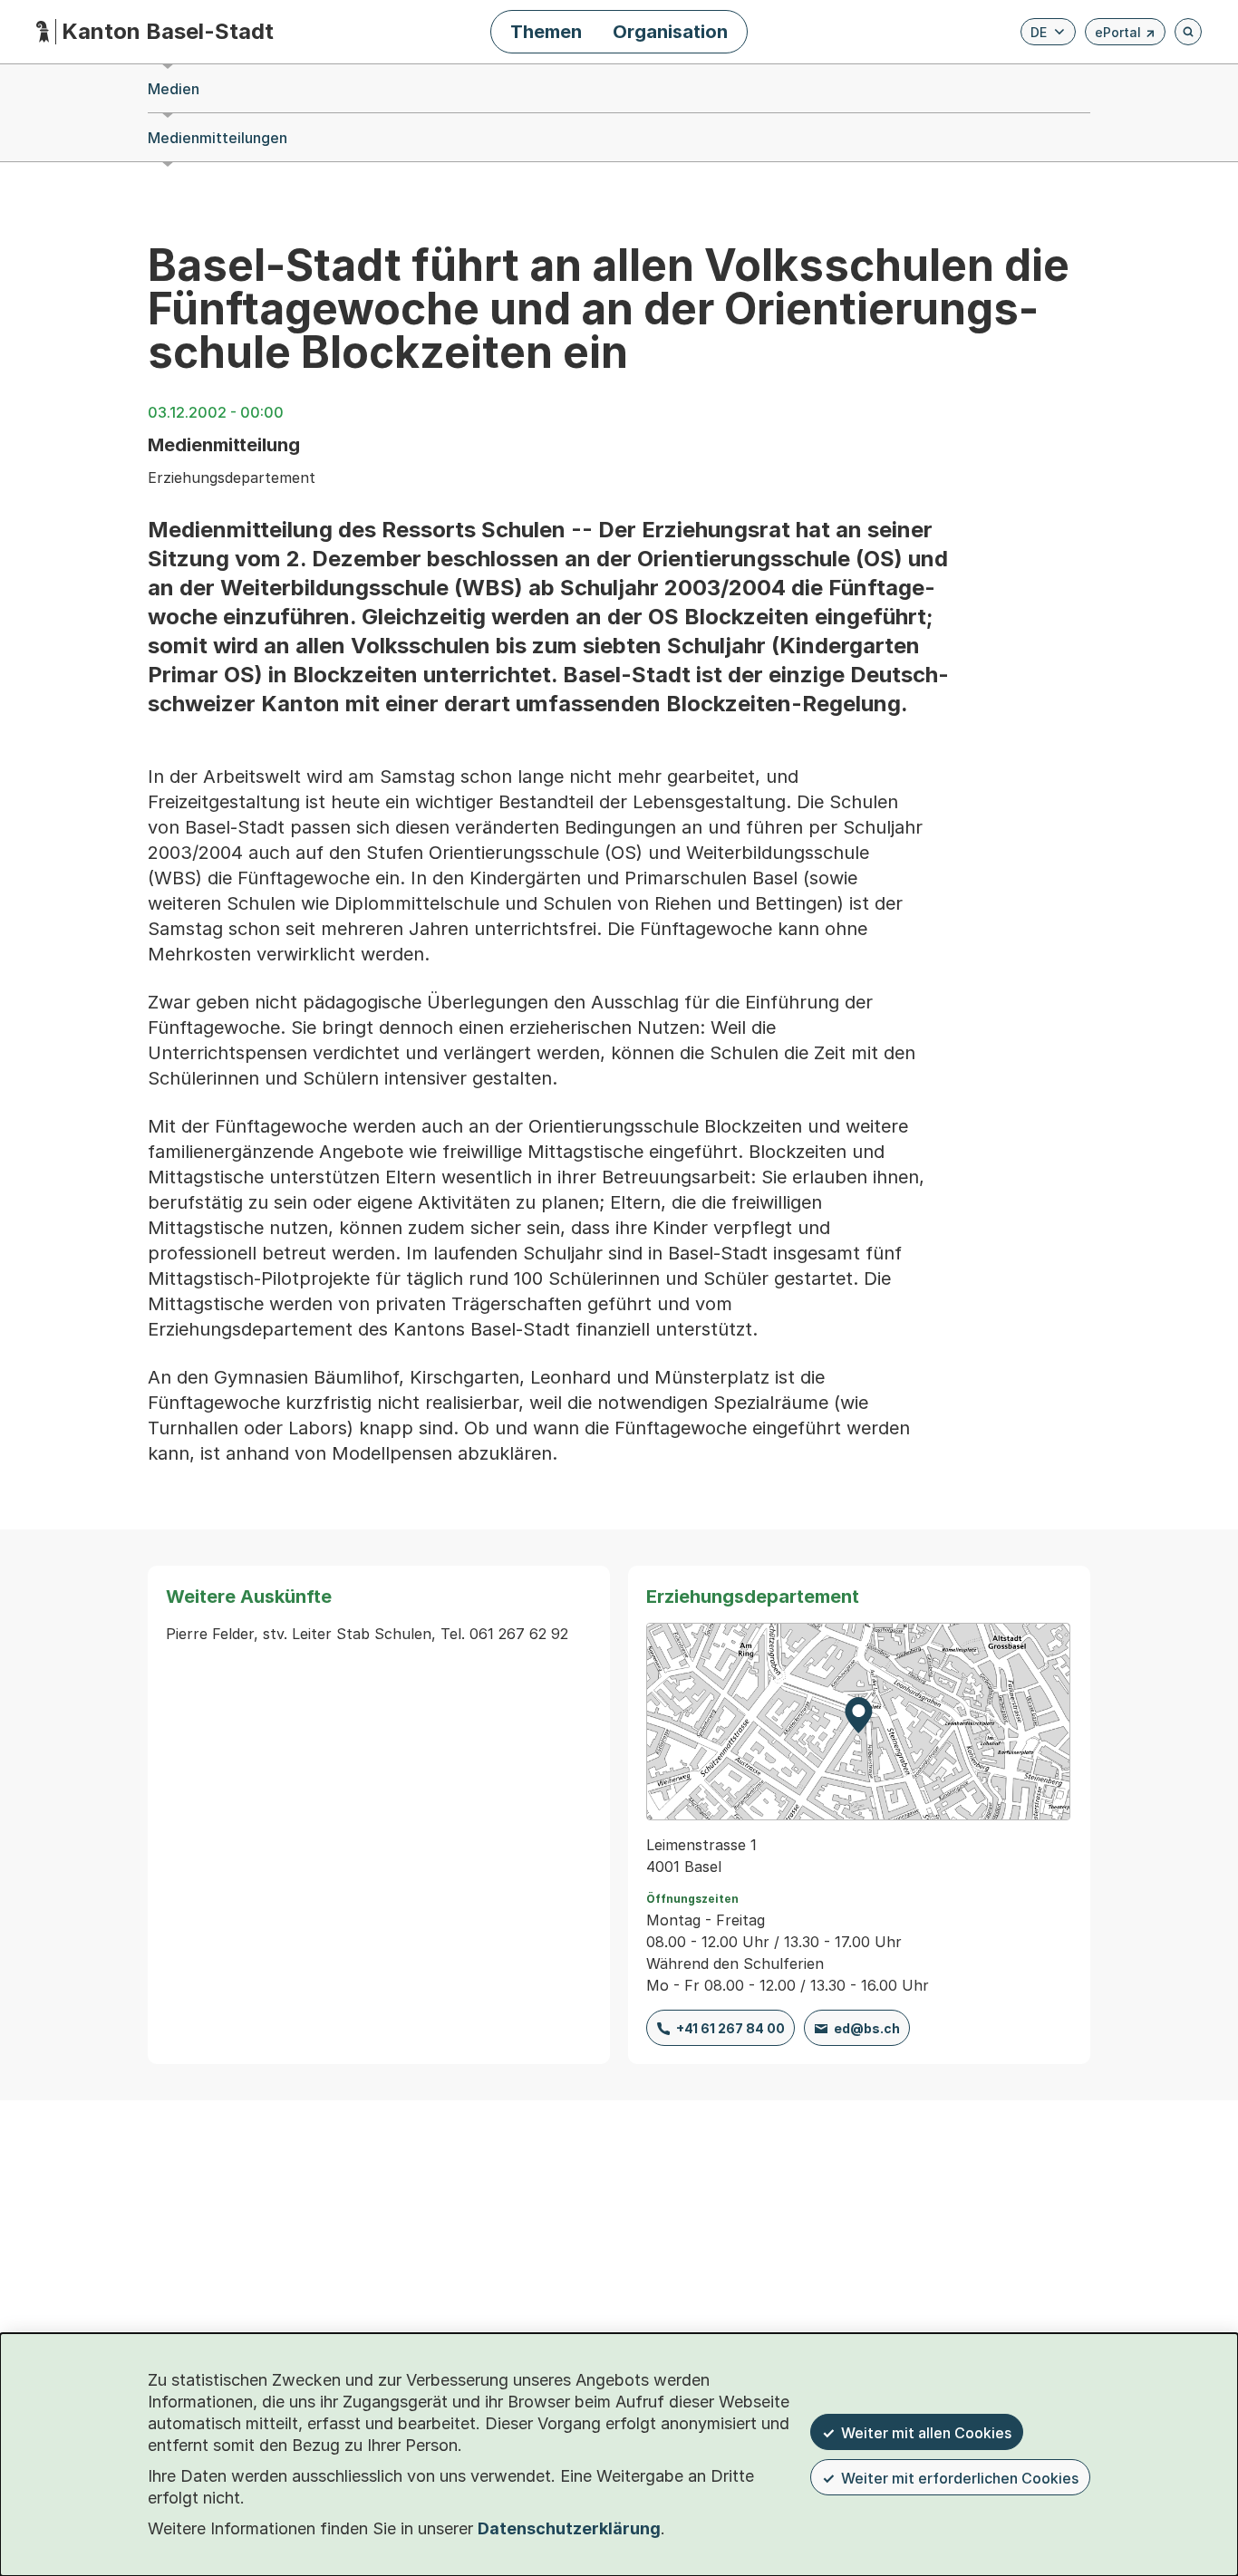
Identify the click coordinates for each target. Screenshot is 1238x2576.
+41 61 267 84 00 (730, 2028)
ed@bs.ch (867, 2028)
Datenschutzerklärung (569, 2528)
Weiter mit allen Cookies (926, 2433)
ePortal (1125, 35)
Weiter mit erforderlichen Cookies (960, 2478)
